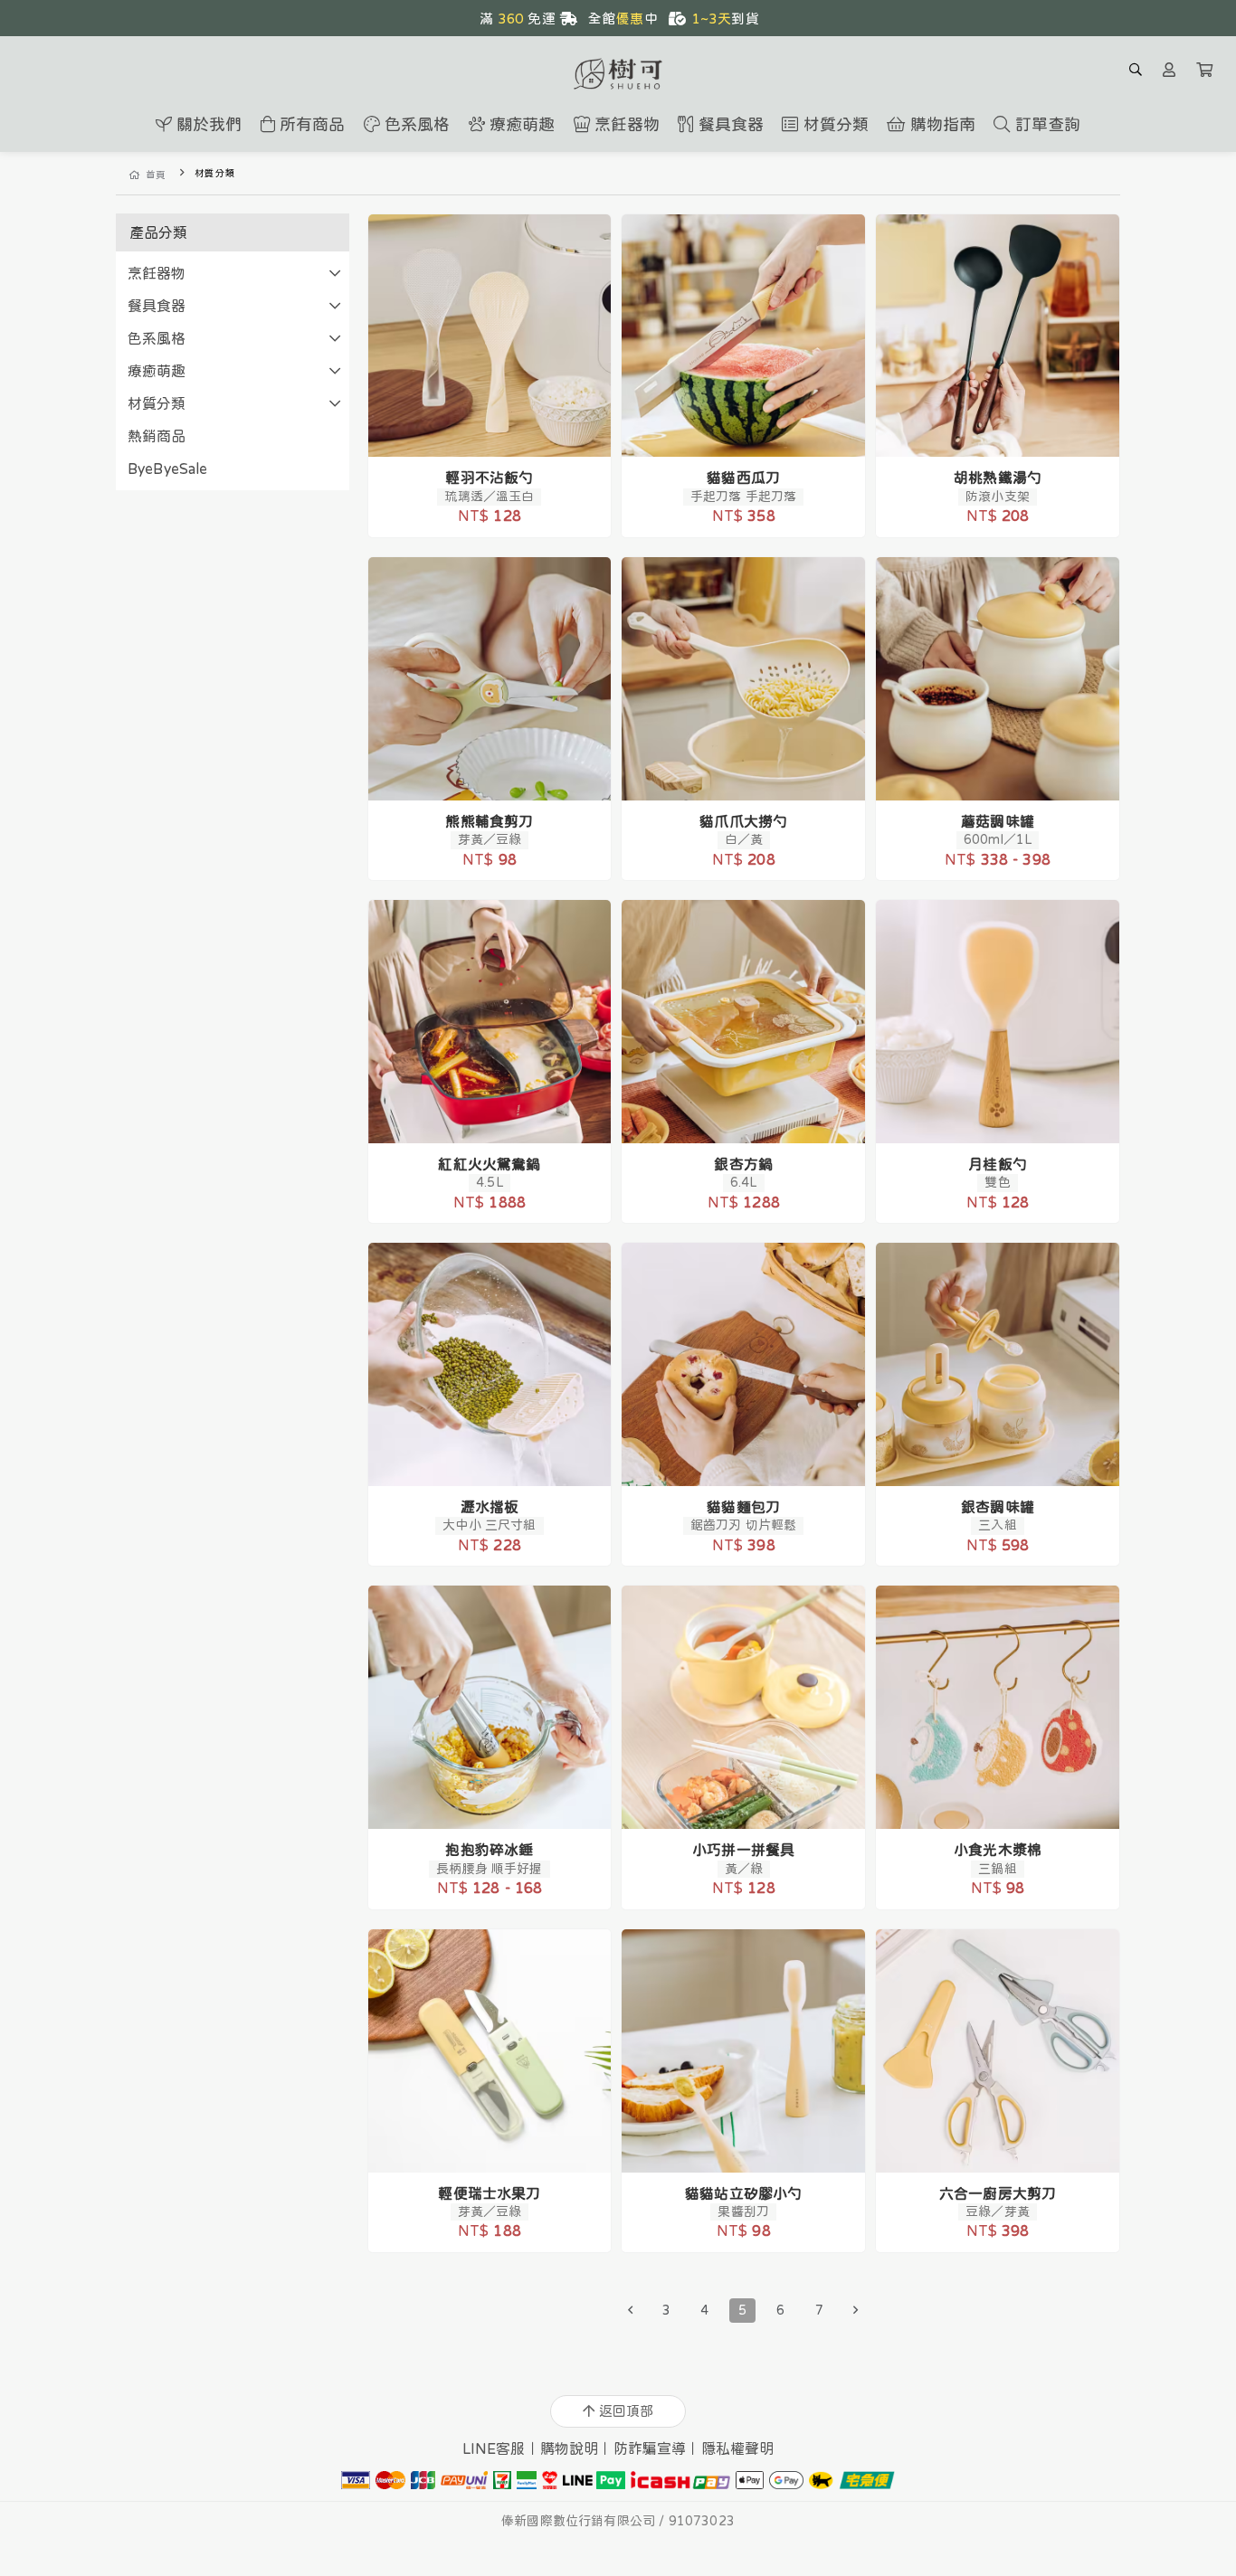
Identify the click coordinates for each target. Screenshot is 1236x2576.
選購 (499, 431)
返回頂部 (626, 2411)
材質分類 (157, 403)
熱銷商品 (157, 436)
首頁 (156, 175)
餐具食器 (157, 306)
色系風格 (157, 338)
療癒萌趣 (157, 371)
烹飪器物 (157, 273)
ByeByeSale (168, 469)
